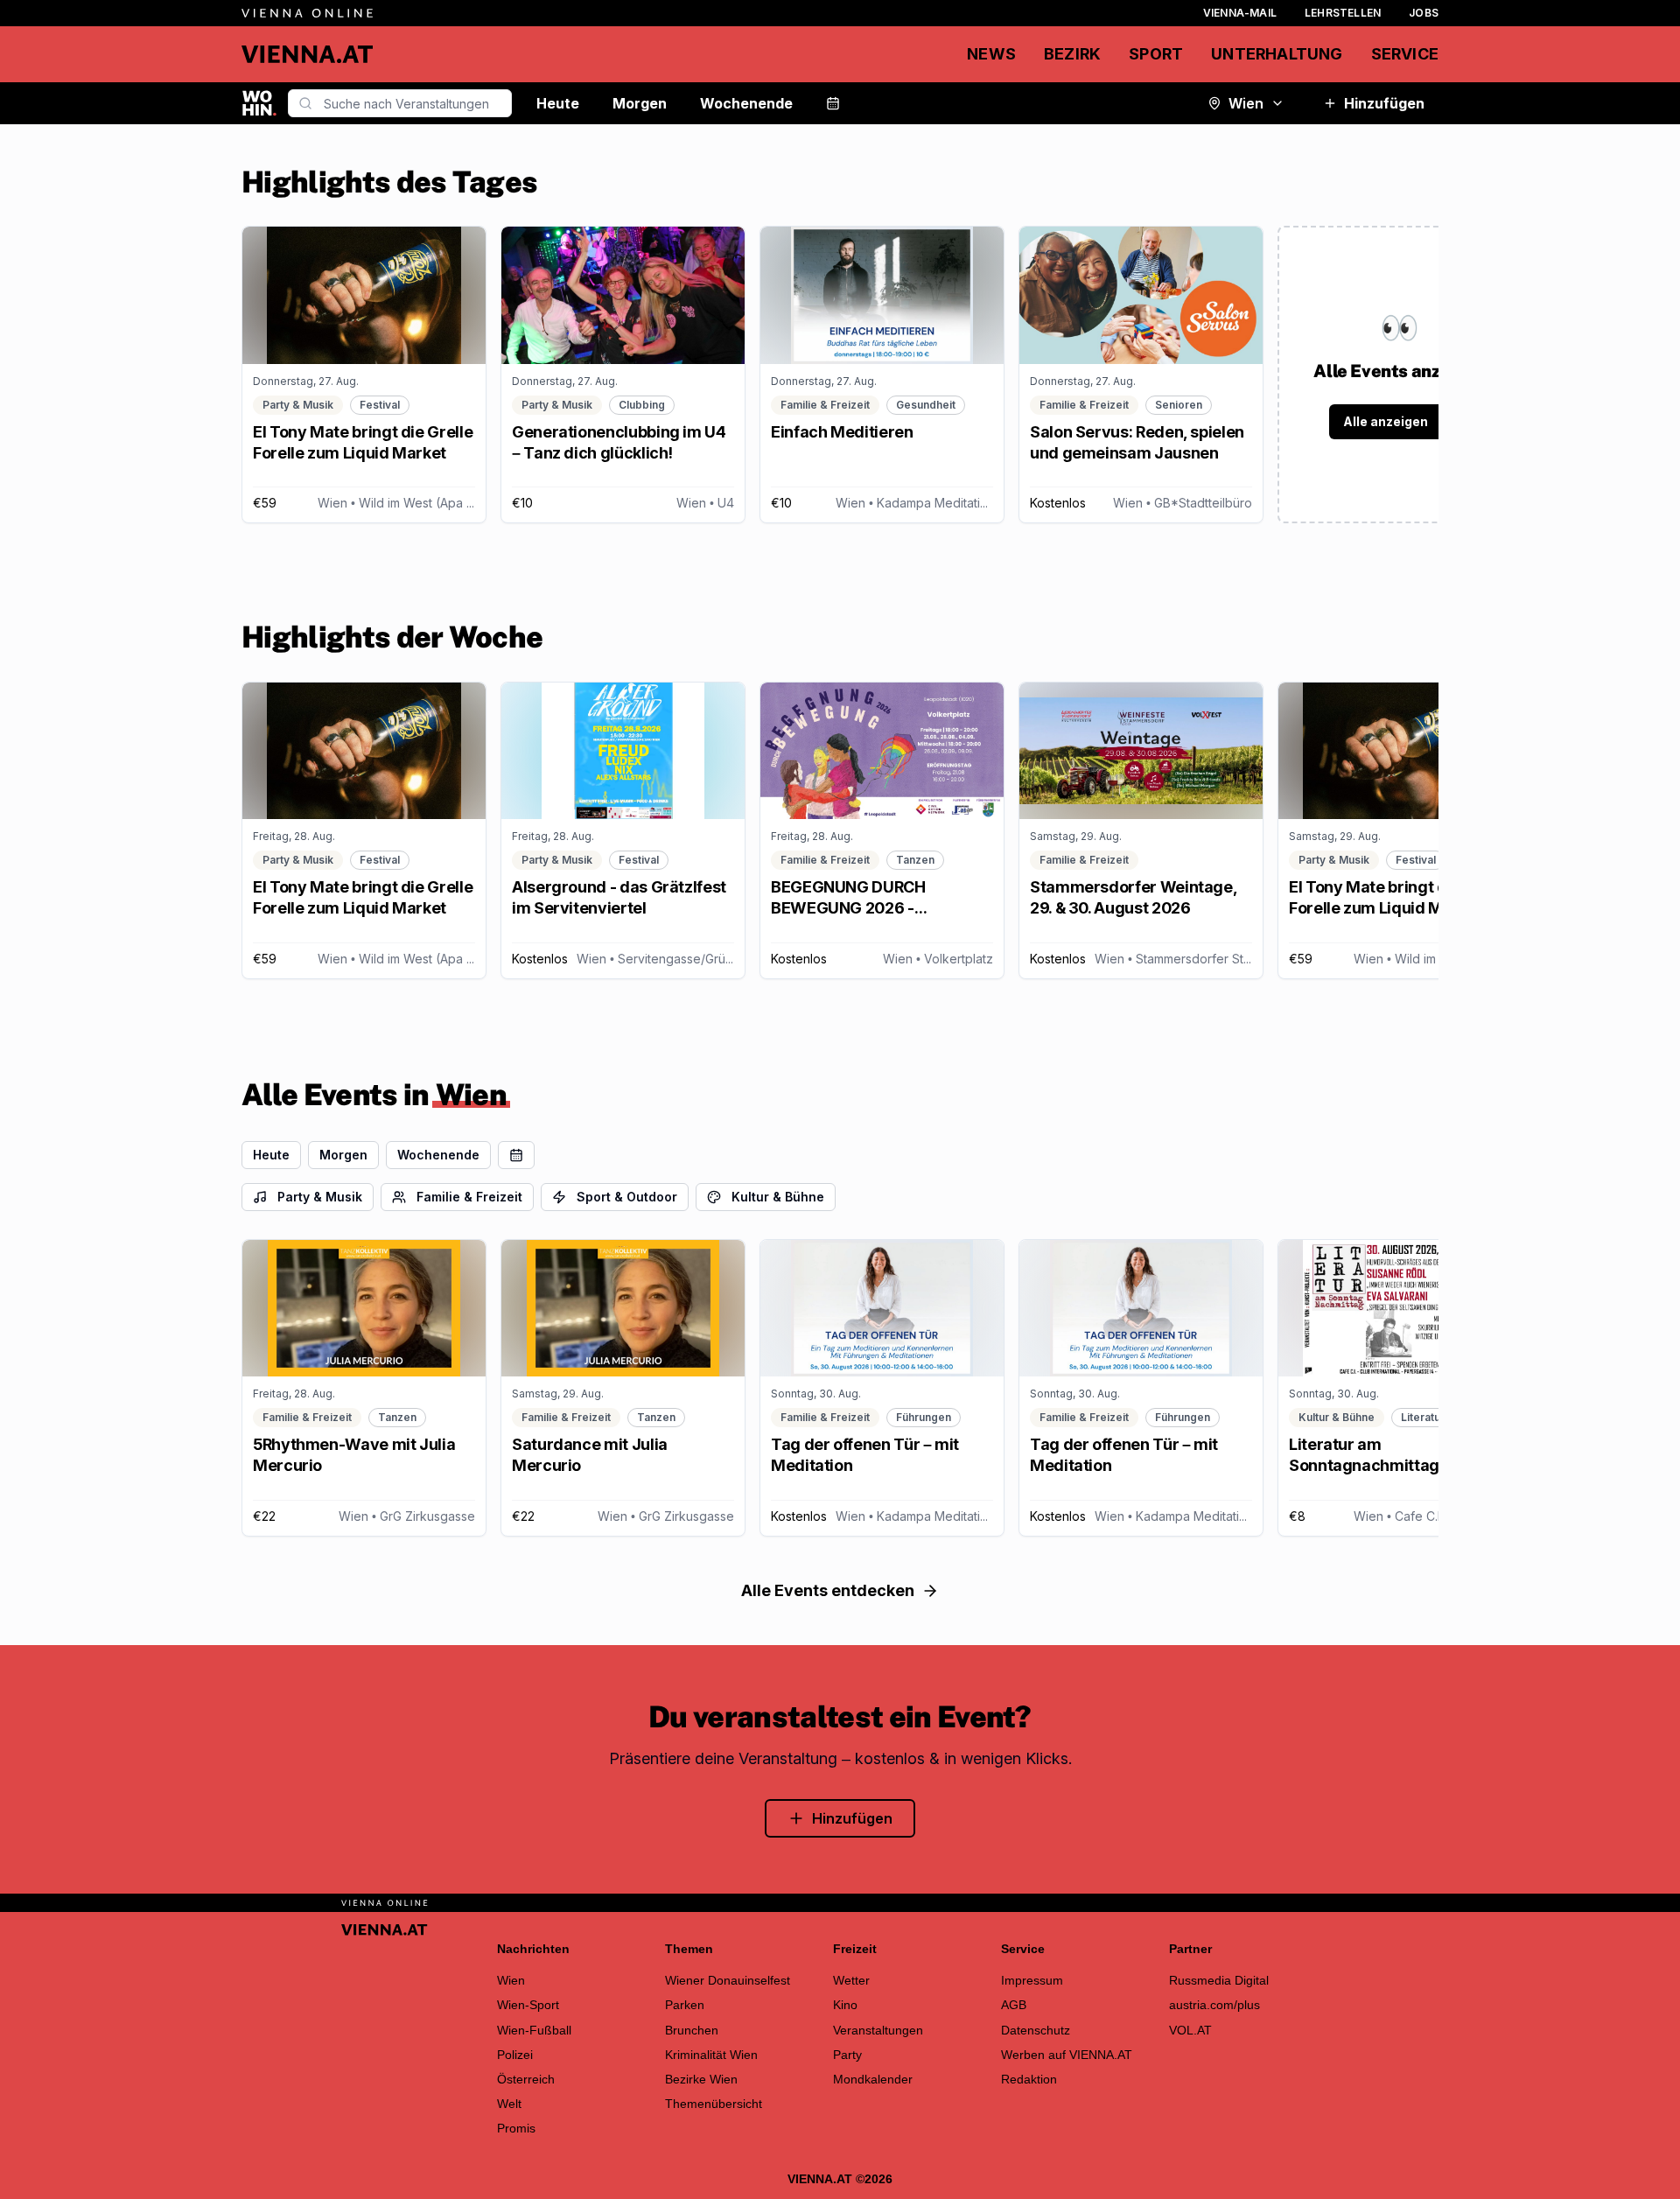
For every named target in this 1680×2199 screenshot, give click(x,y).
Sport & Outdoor (627, 1197)
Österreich (526, 2079)
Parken (685, 2005)
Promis (516, 2128)
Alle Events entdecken (828, 1590)
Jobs (1424, 13)
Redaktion (1029, 2079)
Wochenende (746, 103)
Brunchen (692, 2030)
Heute (558, 103)
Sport (1156, 54)
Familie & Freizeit (469, 1197)
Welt (509, 2104)
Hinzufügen (1384, 103)
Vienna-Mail (1240, 13)
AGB (1014, 2005)
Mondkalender (873, 2079)
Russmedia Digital (1219, 1980)
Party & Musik (320, 1197)
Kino (845, 2005)
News (991, 54)
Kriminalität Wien (711, 2055)
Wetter (851, 1980)
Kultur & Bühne (778, 1197)
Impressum (1032, 1980)
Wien (1246, 103)
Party (847, 2055)
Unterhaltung (1277, 54)
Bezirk (1072, 54)
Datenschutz (1036, 2030)
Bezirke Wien (701, 2079)
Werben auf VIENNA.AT (1067, 2055)
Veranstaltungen (878, 2030)
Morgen (640, 103)
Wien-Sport (528, 2005)
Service (1405, 54)
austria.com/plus (1214, 2005)
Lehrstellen (1343, 13)
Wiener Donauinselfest (728, 1980)
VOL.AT (1190, 2030)
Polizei (515, 2055)
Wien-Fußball (534, 2030)
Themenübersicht (714, 2104)
